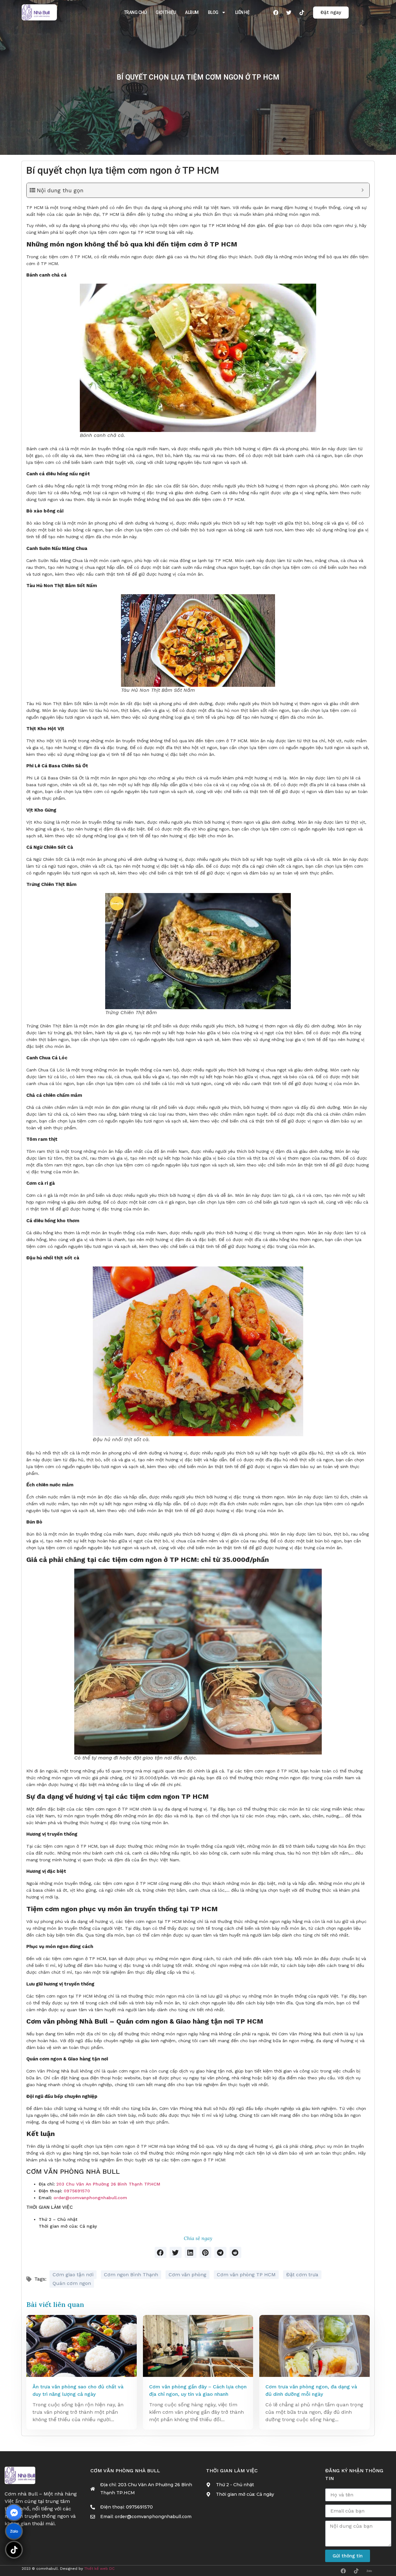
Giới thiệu (166, 12)
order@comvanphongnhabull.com (90, 2198)
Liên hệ (242, 12)
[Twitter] (289, 12)
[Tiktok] (302, 12)
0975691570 (77, 2191)
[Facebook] (276, 12)
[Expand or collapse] (362, 190)
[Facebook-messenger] (14, 2513)
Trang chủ (135, 12)
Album (192, 12)
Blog (213, 12)
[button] (161, 2252)
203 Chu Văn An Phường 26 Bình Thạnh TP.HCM (108, 2184)
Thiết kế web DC (99, 2569)
